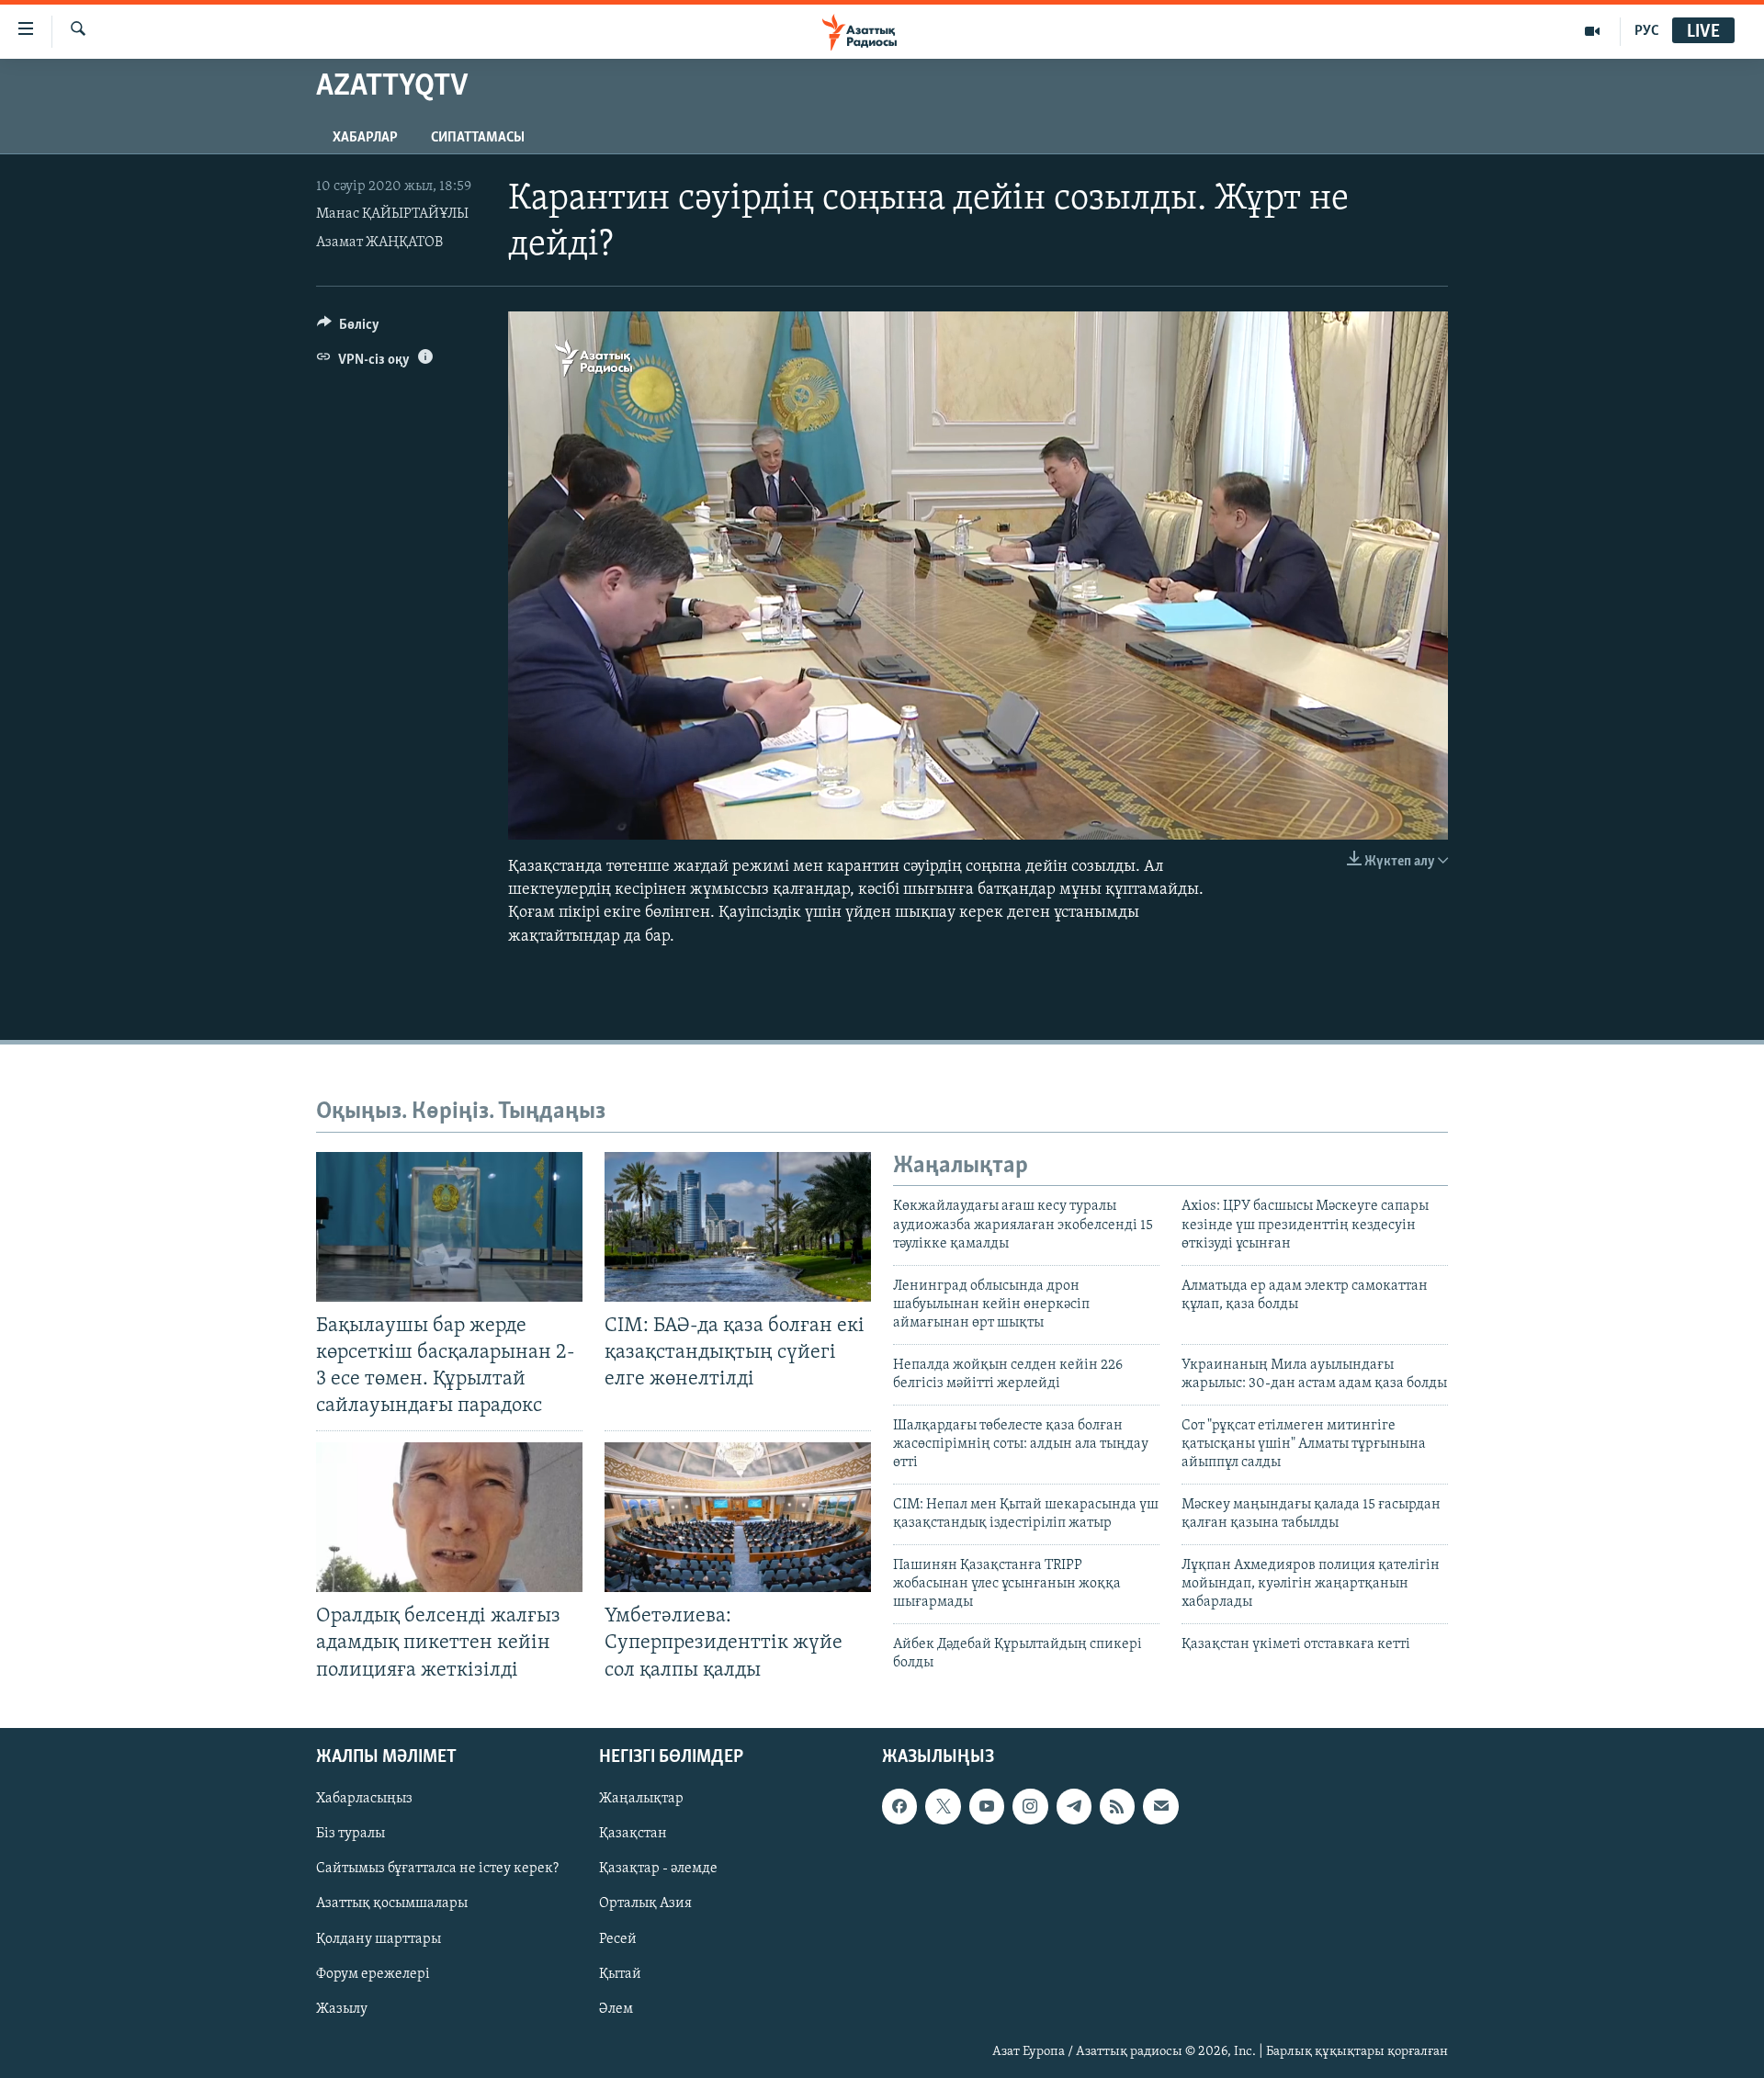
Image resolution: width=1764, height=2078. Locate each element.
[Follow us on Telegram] (1074, 1806)
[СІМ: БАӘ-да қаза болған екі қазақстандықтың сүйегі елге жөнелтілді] (738, 1227)
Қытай (620, 1973)
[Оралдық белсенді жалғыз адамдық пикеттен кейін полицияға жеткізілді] (449, 1517)
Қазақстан (633, 1834)
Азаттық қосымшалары (392, 1903)
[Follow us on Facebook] (899, 1806)
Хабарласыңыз (364, 1799)
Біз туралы (351, 1834)
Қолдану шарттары (379, 1938)
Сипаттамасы (478, 138)
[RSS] (1117, 1806)
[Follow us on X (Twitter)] (943, 1806)
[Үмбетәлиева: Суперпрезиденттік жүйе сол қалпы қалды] (738, 1517)
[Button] (348, 329)
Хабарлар (365, 138)
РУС (1647, 31)
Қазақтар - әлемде (658, 1869)
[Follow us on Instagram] (1030, 1806)
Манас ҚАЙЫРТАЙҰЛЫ (392, 214)
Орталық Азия (645, 1903)
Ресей (618, 1938)
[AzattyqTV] (1593, 31)
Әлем (616, 2008)
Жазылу (342, 2008)
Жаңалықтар (641, 1799)
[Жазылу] (1160, 1806)
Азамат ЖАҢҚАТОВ (379, 243)
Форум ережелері (373, 1973)
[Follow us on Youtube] (987, 1806)
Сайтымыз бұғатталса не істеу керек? (437, 1869)
